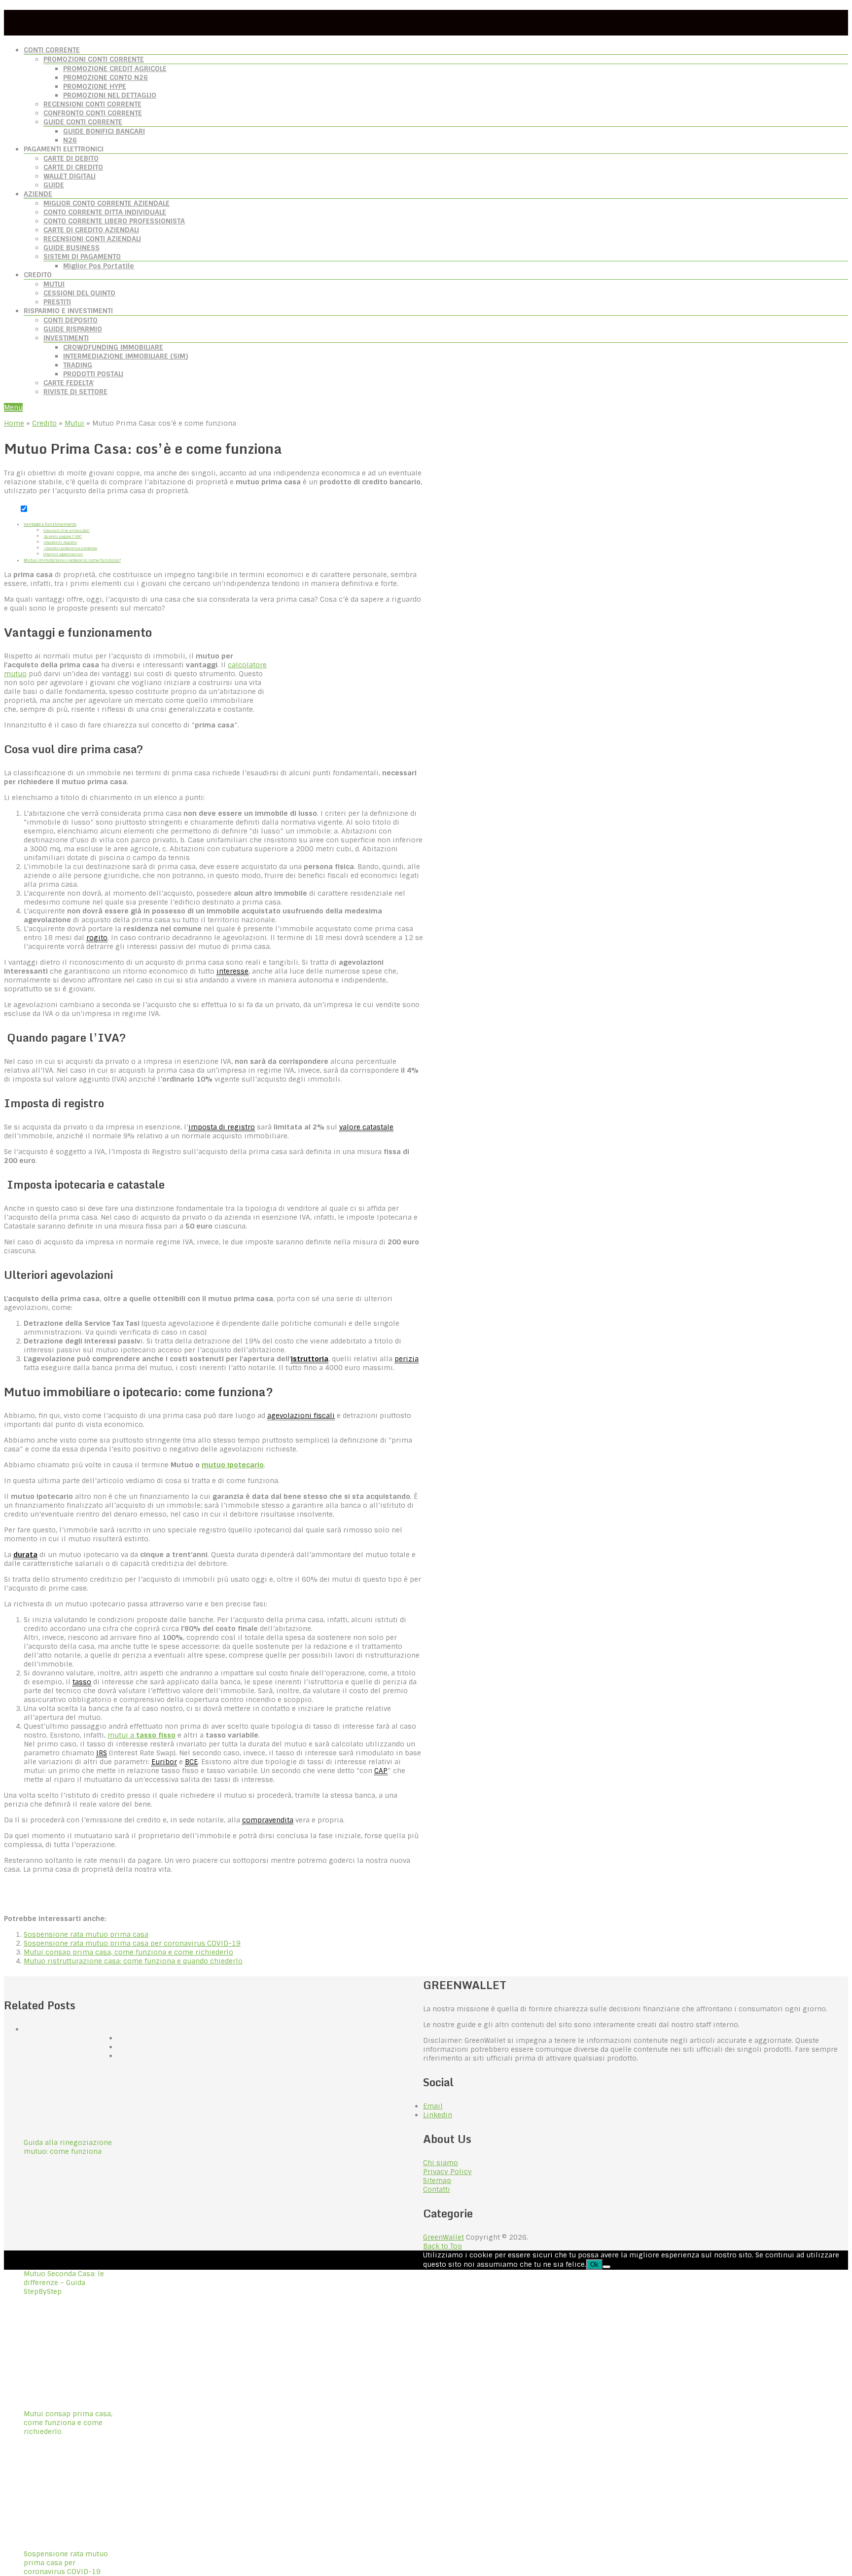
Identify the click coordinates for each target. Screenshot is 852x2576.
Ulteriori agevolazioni (63, 554)
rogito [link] (97, 938)
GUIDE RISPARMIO (73, 329)
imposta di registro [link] (222, 1127)
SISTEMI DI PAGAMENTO (82, 256)
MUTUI (54, 284)
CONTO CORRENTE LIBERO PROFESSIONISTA (114, 221)
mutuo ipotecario (233, 1465)
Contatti (437, 2189)
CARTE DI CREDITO (73, 167)
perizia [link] (407, 1359)
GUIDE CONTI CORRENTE (83, 122)
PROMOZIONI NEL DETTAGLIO (110, 95)
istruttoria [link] (310, 1359)
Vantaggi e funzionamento (50, 524)
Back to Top (443, 2246)
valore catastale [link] (366, 1127)
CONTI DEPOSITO (71, 320)
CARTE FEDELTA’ (69, 383)
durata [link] (25, 1555)
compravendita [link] (268, 1820)
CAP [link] (381, 1771)
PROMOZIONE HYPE (95, 86)
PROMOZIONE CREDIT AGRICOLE (115, 69)
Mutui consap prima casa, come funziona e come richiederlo (128, 1952)
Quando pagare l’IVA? (63, 536)
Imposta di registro (60, 542)
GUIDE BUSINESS (71, 248)
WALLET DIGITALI (70, 176)
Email (433, 2106)
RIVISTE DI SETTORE (75, 392)
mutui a (142, 1735)
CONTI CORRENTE (52, 50)
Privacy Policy (447, 2172)
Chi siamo (441, 2163)
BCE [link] (191, 1762)
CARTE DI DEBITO (71, 158)
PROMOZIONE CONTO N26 (106, 77)
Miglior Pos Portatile (99, 266)
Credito (44, 423)
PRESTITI (57, 302)
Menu (13, 407)
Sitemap (437, 2180)
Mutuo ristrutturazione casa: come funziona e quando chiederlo (133, 1961)
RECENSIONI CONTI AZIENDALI (92, 239)
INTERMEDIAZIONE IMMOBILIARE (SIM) (125, 356)
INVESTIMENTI (66, 338)
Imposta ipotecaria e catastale (70, 548)
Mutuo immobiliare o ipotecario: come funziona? (72, 560)
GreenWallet (444, 2237)
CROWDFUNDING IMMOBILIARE (113, 347)
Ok (594, 2265)
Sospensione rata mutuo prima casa (86, 1934)
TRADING (78, 365)
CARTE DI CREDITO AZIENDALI (91, 230)
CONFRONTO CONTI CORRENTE (93, 113)
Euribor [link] (164, 1762)
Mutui (74, 423)
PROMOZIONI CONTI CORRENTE (94, 59)
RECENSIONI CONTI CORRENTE (92, 104)
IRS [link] (102, 1753)
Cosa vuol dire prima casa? (67, 530)
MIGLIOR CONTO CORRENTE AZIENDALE (106, 203)
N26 (70, 140)
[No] (606, 2267)
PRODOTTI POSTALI (93, 374)
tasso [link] (82, 1682)
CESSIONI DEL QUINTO (79, 293)
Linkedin (438, 2115)
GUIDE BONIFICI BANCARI (104, 131)
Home (14, 423)
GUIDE (54, 185)
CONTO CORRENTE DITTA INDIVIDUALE (105, 212)
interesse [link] (232, 971)
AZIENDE (38, 194)
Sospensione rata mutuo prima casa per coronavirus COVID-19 (132, 1943)
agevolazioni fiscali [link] (301, 1415)
